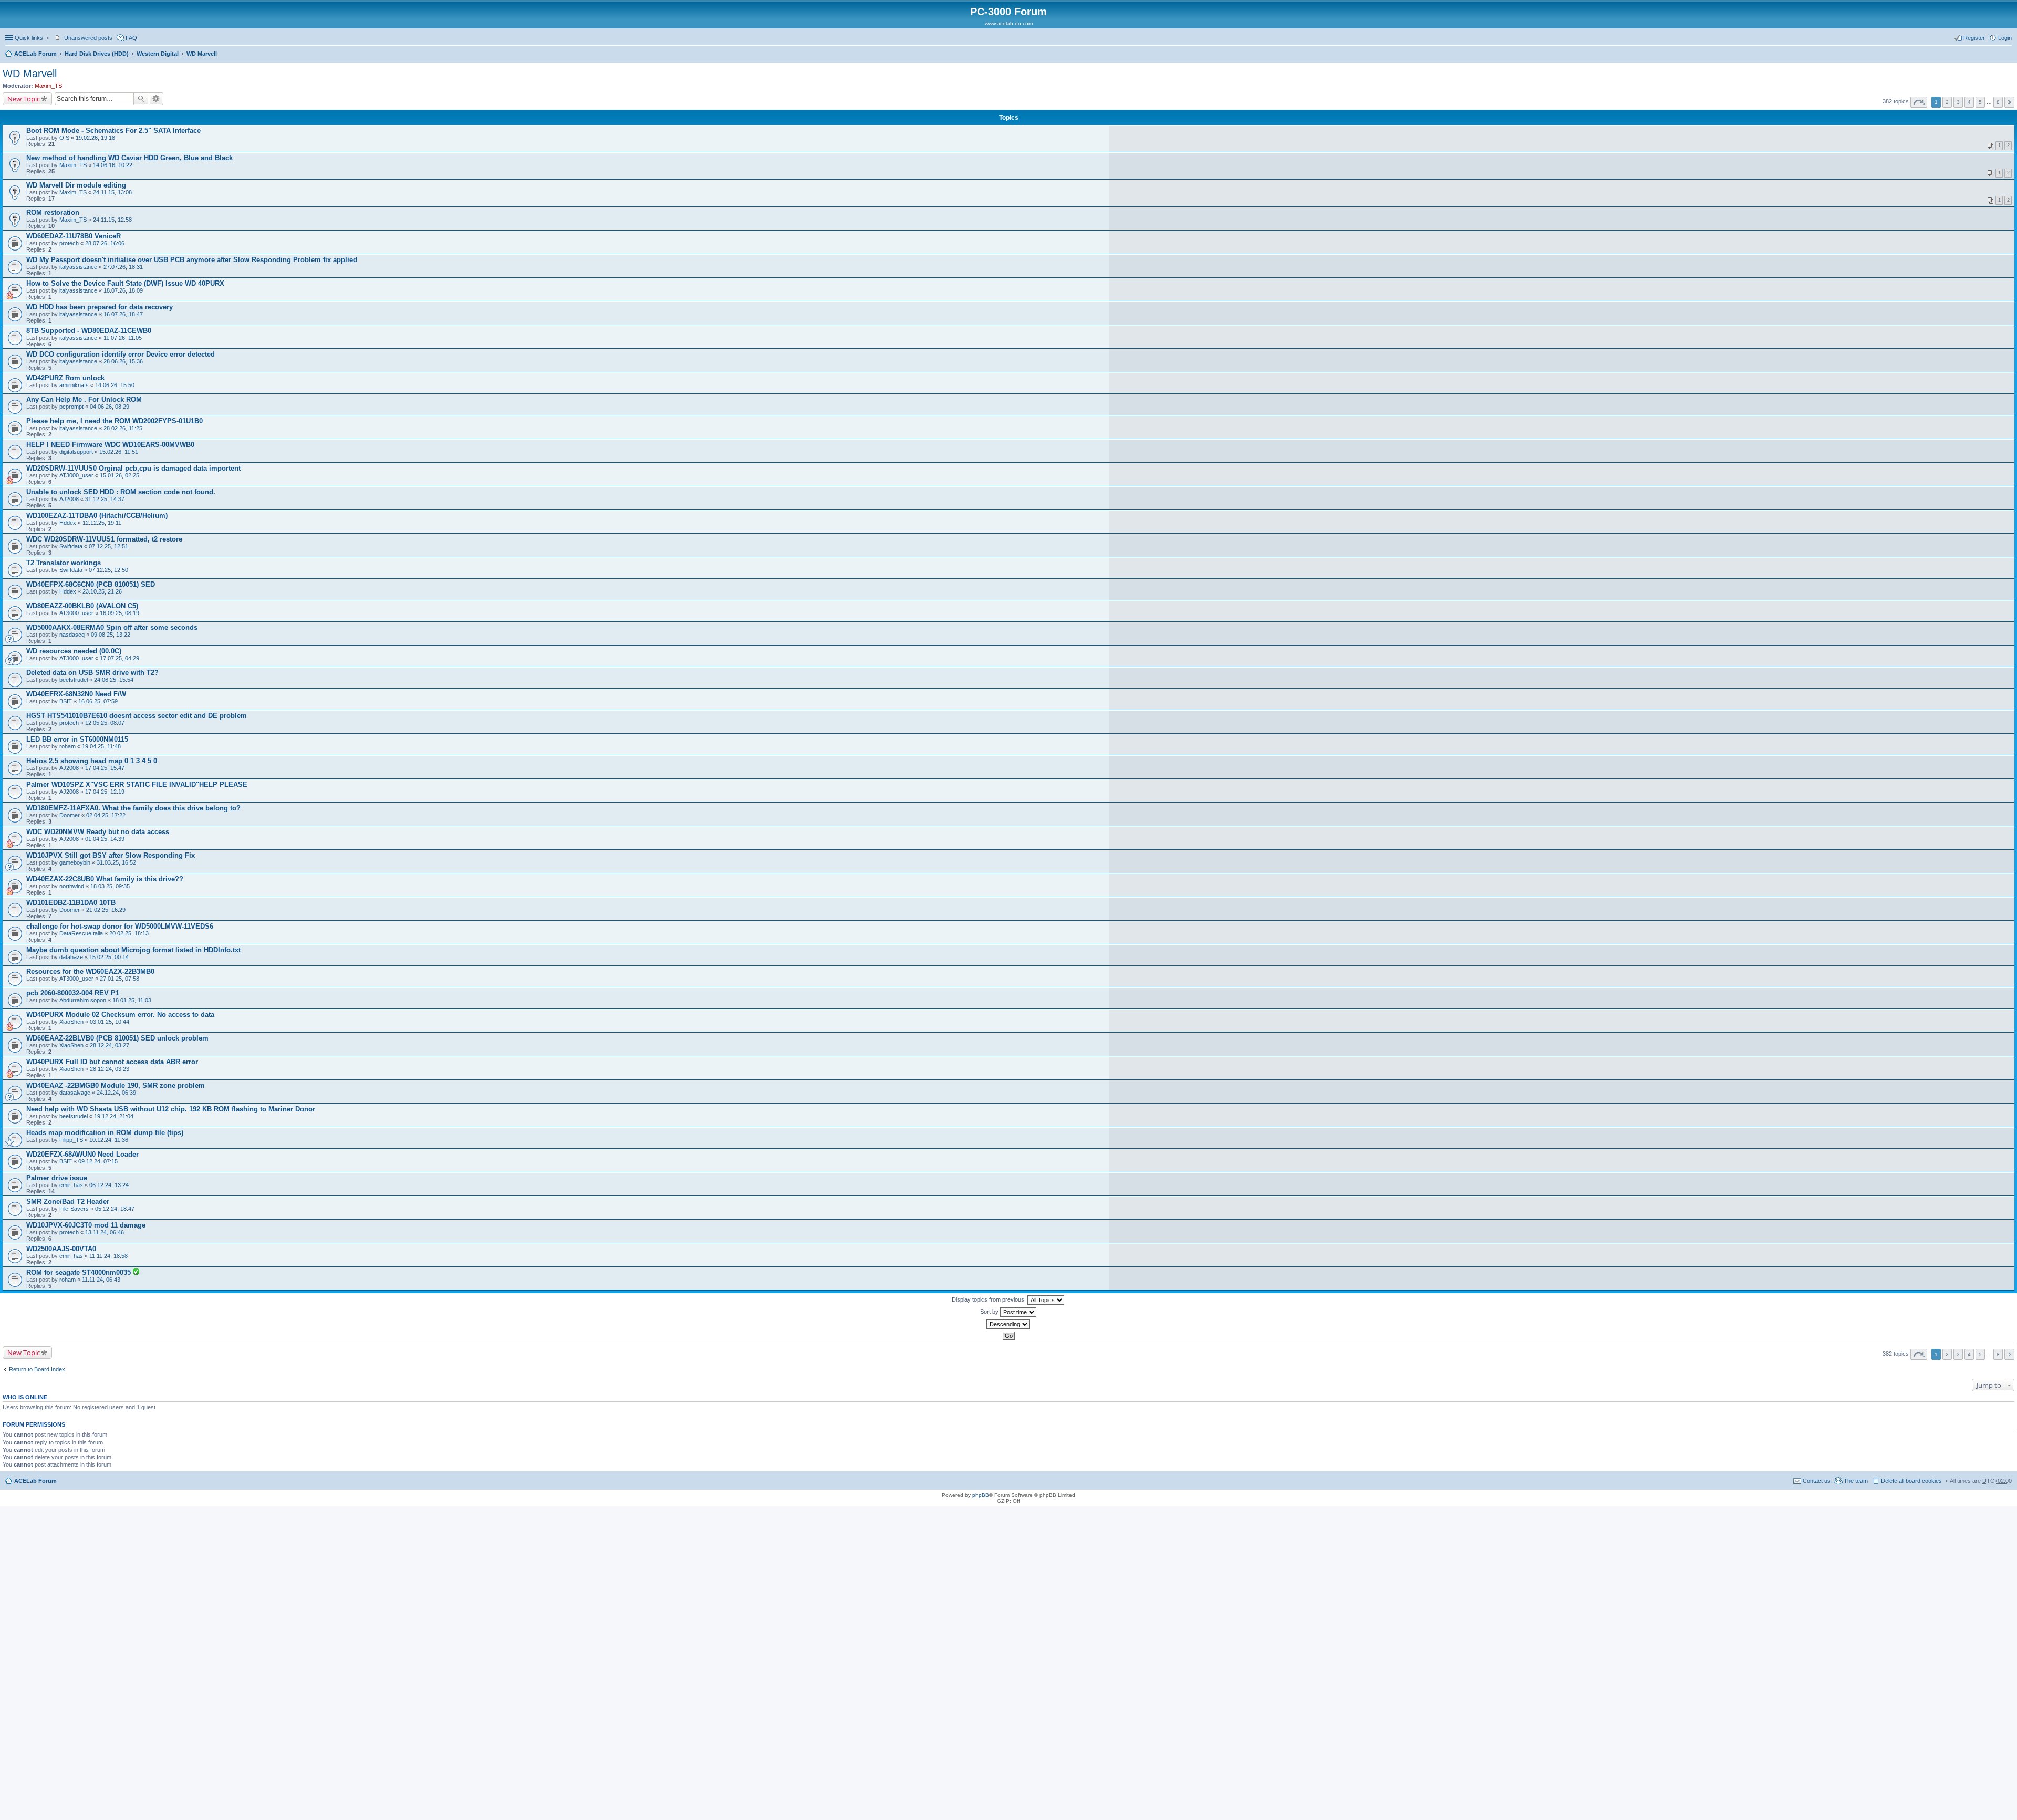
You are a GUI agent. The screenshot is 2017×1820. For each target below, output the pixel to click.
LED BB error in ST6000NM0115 (77, 739)
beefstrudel (74, 680)
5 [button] (1980, 102)
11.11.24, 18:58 (108, 1256)
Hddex (68, 523)
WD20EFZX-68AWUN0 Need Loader (82, 1154)
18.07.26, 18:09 (123, 290)
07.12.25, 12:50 (108, 570)
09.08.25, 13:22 (111, 635)
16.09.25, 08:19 (119, 613)
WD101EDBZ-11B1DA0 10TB (71, 903)
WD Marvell (202, 54)
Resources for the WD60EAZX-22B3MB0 (90, 971)
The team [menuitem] (1856, 1481)
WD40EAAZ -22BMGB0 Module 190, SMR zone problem (116, 1085)
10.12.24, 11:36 (109, 1140)
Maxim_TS (48, 86)
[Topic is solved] (136, 1273)
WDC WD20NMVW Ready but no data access (98, 832)
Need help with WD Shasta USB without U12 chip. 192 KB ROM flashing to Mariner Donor (171, 1109)
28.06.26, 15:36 (123, 361)
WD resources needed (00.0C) (74, 651)
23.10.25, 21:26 (102, 591)
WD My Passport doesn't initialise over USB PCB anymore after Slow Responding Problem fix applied (192, 260)
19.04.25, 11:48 (101, 746)
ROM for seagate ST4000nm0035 (80, 1272)
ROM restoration (53, 212)
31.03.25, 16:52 (116, 862)
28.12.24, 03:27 (110, 1045)
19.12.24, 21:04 (114, 1116)
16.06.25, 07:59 (98, 701)
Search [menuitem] (2008, 55)
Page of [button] (1919, 102)
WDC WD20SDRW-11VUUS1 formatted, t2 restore (104, 539)
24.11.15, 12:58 (112, 220)
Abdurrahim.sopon (83, 1000)
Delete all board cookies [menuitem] (1911, 1481)
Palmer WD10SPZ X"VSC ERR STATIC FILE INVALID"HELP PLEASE (137, 784)
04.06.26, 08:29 (110, 407)
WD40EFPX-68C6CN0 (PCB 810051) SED (91, 584)
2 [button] (1947, 102)
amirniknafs (74, 385)
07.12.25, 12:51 (108, 546)
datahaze (71, 957)
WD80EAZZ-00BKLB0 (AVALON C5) (82, 606)
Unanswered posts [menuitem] (88, 38)
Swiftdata (71, 546)
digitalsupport (76, 452)
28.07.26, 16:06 (105, 243)
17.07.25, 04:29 (119, 658)
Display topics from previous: (990, 1299)
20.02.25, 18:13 (129, 933)
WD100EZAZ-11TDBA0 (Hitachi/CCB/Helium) (97, 516)
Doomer (70, 815)
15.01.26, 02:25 (119, 475)
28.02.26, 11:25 (123, 428)
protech (69, 243)
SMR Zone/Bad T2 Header (68, 1202)
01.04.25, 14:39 (105, 839)
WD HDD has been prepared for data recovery (100, 307)
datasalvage (75, 1093)
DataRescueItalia (81, 933)
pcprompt (71, 407)
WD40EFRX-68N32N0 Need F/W (76, 694)
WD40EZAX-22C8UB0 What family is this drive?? (105, 879)
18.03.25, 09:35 (110, 886)
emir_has (71, 1185)
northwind (72, 886)
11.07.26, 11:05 (123, 338)
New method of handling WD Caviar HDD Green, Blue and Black (129, 158)
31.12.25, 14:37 (105, 499)
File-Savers (74, 1209)
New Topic (24, 99)
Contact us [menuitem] (1817, 1481)
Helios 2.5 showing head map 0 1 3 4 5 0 (92, 761)
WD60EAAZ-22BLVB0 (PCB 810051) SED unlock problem (117, 1038)
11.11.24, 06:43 (101, 1280)
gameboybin (75, 862)
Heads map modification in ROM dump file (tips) (105, 1133)
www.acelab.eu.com (1009, 23)
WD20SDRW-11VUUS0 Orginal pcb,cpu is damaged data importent (133, 468)
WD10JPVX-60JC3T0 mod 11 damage (86, 1225)
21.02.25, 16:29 (106, 910)
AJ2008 (69, 499)
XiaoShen (71, 1022)
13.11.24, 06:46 (105, 1232)
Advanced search (156, 99)
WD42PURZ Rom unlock (65, 378)
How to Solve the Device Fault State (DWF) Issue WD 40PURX (125, 283)
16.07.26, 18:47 (123, 314)
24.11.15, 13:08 (112, 192)
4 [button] (1969, 102)
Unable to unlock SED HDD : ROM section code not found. (121, 492)
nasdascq (72, 635)
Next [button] (2009, 102)
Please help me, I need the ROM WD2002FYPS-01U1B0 (115, 421)
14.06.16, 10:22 (113, 165)
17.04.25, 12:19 (105, 792)
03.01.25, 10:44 (110, 1022)
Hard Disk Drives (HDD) (97, 54)
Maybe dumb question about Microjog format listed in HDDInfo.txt (133, 950)
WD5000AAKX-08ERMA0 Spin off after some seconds (112, 627)
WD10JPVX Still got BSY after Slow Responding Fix (111, 855)
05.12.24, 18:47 (115, 1209)
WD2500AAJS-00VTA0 (61, 1249)
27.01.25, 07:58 (119, 979)
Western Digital (158, 54)
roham (67, 746)
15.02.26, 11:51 (119, 452)
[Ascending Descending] (1008, 1324)
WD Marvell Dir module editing (76, 185)
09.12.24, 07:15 (98, 1161)
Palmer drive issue (57, 1178)
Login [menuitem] (2005, 38)
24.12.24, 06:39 (116, 1093)
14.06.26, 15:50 (115, 385)
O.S (64, 138)
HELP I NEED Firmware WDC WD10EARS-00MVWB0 (110, 445)
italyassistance (78, 267)
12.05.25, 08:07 (105, 723)
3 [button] (1958, 102)
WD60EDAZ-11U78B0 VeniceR (74, 236)
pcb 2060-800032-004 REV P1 (73, 993)
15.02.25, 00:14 (109, 957)
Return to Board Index (37, 1369)
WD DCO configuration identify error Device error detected (121, 354)
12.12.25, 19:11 (102, 523)
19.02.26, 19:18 (95, 138)
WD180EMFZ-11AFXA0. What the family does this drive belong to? (133, 808)
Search (141, 99)
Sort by (990, 1312)
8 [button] (1998, 102)
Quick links (29, 38)
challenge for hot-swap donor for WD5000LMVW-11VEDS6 (120, 926)
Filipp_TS (71, 1140)
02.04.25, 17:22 (106, 815)
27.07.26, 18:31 (123, 267)
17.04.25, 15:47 (105, 768)
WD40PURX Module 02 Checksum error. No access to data (120, 1015)
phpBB (981, 1495)
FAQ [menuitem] (131, 38)
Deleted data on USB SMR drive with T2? (92, 673)
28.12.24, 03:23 (110, 1069)
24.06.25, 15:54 (114, 680)
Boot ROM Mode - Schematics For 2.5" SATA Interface (113, 131)
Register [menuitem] (1974, 38)
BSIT (66, 701)
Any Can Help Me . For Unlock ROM (84, 399)
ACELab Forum (35, 54)
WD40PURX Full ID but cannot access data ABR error (112, 1062)
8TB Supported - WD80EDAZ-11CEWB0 (89, 331)
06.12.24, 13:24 (109, 1185)
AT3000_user (76, 475)
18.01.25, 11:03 (132, 1000)
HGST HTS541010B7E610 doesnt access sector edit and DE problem (137, 716)
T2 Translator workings (64, 563)
